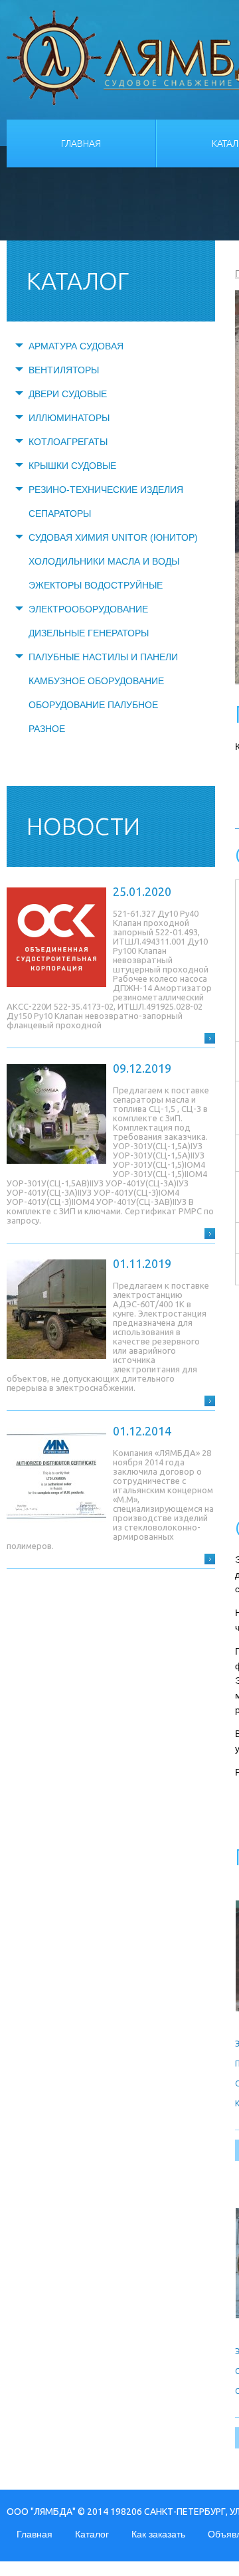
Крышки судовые (72, 466)
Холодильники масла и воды (104, 561)
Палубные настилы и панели (103, 657)
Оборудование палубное (93, 705)
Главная (81, 143)
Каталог (92, 2534)
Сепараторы (60, 513)
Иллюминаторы (69, 418)
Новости (83, 826)
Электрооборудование (88, 609)
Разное (47, 729)
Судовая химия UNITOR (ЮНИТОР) (113, 537)
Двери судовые (68, 394)
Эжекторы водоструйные (96, 585)
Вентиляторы (64, 370)
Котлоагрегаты (68, 442)
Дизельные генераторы (89, 633)
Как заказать (158, 2534)
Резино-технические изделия (106, 490)
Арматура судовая (76, 346)
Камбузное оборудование (96, 681)
